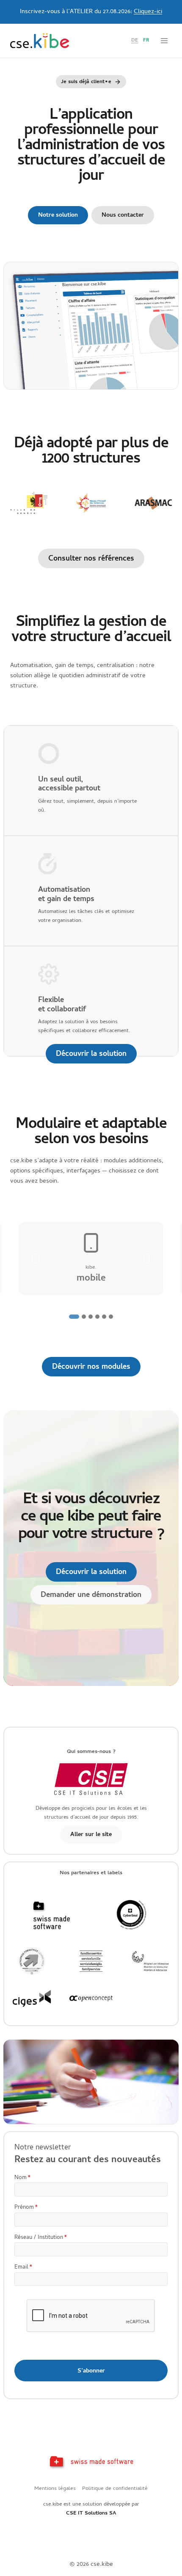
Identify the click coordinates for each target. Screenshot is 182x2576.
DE (135, 41)
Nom (23, 2178)
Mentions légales (55, 2489)
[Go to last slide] (36, 1259)
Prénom (26, 2208)
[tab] (74, 1317)
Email (23, 2268)
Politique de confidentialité (115, 2489)
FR (146, 41)
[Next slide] (146, 1259)
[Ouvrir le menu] (164, 40)
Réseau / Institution (41, 2238)
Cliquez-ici (148, 12)
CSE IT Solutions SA (91, 2513)
